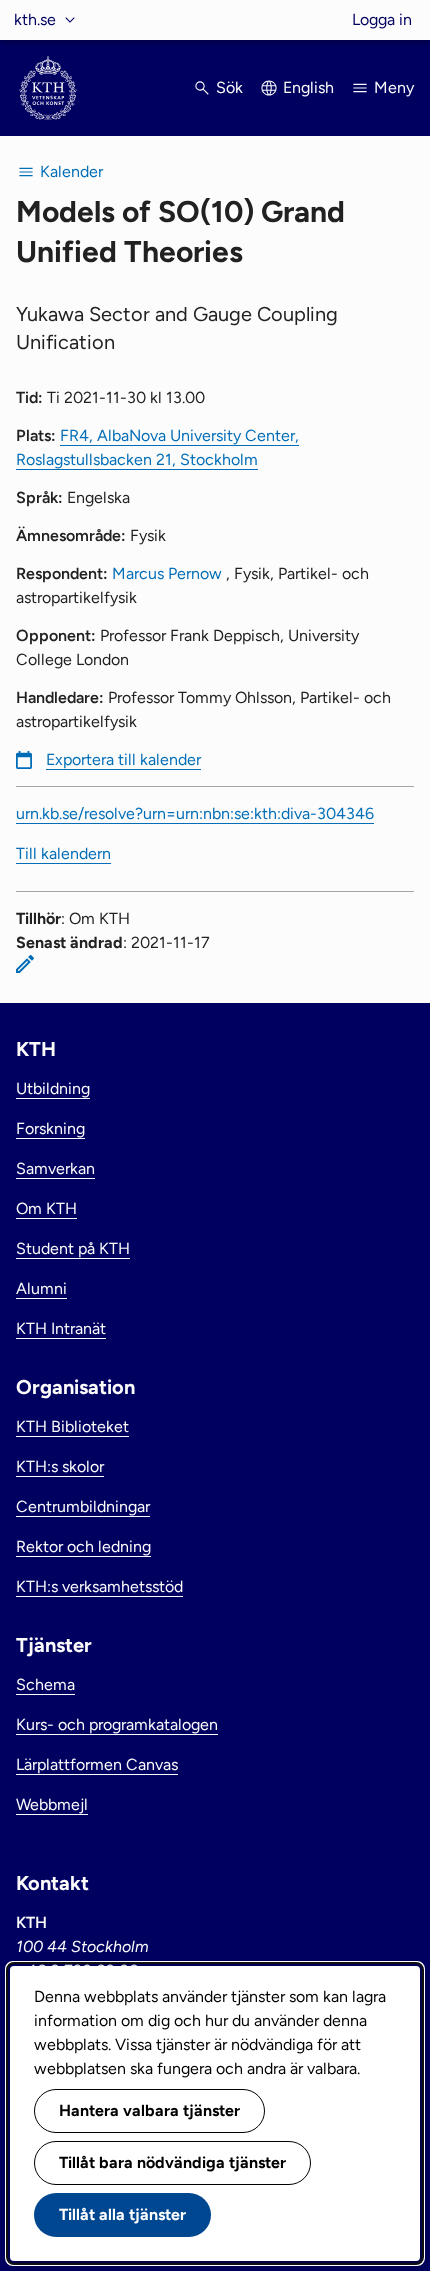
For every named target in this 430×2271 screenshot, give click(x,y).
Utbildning (53, 1088)
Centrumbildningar (83, 1506)
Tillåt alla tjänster (122, 2214)
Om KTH (46, 1208)
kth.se (35, 19)
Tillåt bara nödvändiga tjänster (172, 2162)
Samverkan (55, 1168)
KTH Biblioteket (72, 1426)
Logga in (382, 19)
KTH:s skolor (60, 1466)
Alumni (41, 1288)
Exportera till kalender (123, 759)
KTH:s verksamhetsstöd (99, 1586)
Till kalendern (63, 853)
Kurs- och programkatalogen (117, 1724)
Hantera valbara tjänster (149, 2110)
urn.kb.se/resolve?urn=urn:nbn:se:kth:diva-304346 (195, 813)
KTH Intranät (61, 1328)
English (308, 87)
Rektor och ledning (83, 1546)
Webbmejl (52, 1804)
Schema (45, 1684)
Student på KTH (73, 1248)
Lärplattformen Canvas (97, 1764)
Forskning (50, 1128)
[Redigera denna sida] (25, 964)
